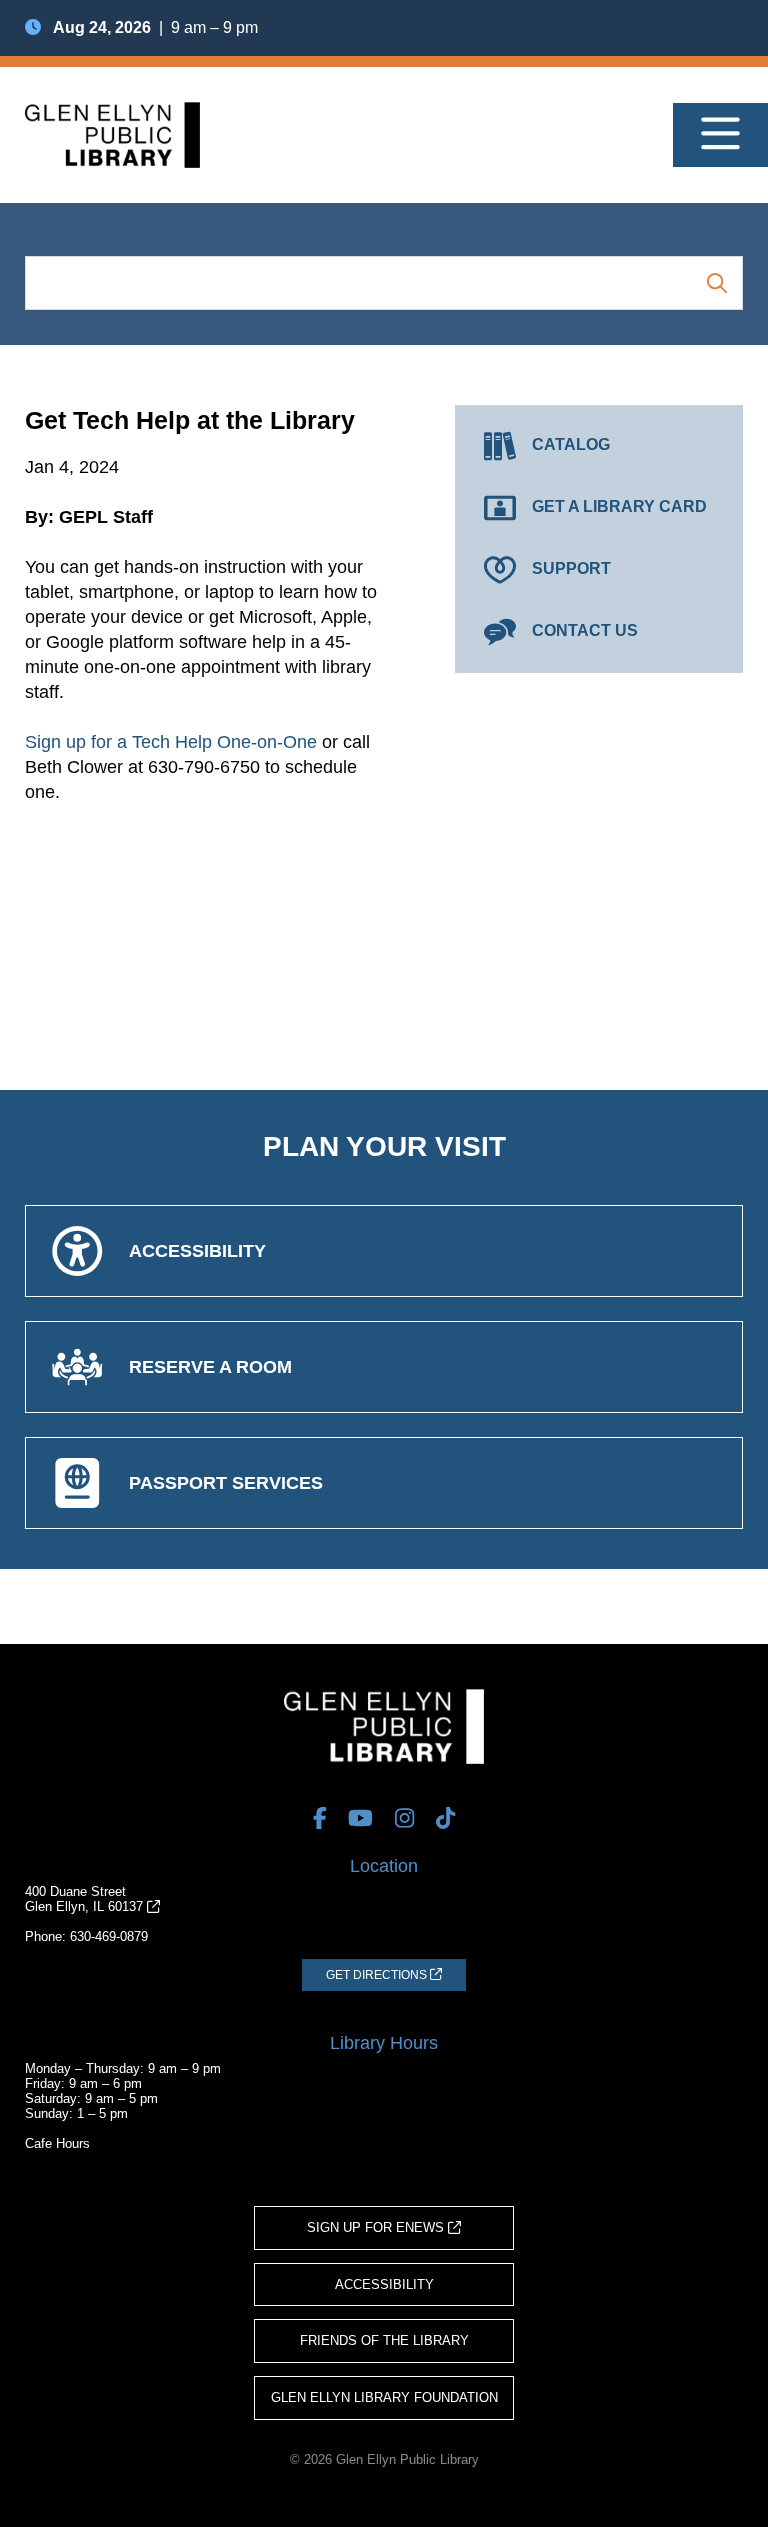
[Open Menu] (720, 135)
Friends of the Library (384, 2340)
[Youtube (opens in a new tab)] (360, 1818)
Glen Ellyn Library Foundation (384, 2397)
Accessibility (384, 2284)
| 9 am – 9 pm (155, 27)
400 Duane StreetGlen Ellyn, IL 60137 (86, 1899)
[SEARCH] (717, 282)
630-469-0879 (109, 1936)
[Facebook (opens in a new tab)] (320, 1818)
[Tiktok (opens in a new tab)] (445, 1818)
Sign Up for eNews (377, 2227)
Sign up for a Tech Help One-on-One (171, 742)
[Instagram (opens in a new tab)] (404, 1818)
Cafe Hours (57, 2143)
